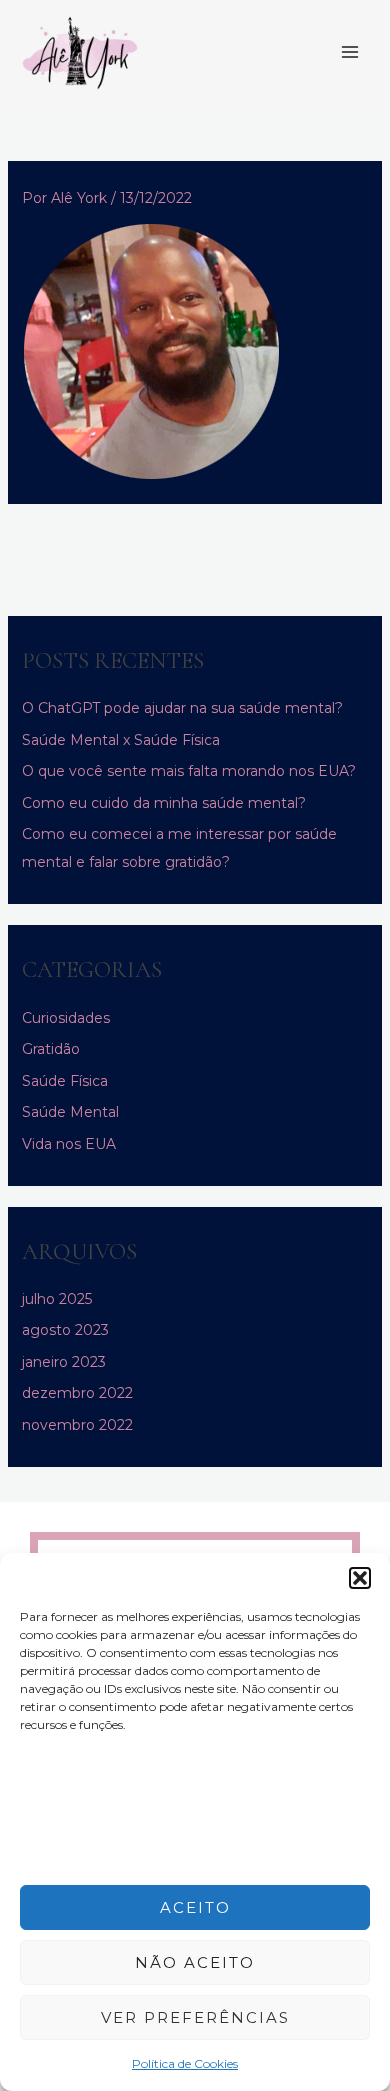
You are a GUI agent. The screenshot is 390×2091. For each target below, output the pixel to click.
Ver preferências (195, 2017)
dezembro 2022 (77, 1393)
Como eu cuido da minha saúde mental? (164, 803)
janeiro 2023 (64, 1362)
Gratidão (51, 1049)
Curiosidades (66, 1018)
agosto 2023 (65, 1330)
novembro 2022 (77, 1425)
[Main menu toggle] (350, 53)
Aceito (195, 1907)
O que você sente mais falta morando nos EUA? (189, 771)
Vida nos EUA (69, 1144)
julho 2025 (57, 1299)
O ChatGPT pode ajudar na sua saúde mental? (182, 708)
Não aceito (195, 1962)
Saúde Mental (70, 1112)
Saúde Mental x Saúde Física (121, 740)
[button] (360, 1578)
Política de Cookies (185, 2063)
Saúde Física (65, 1081)
